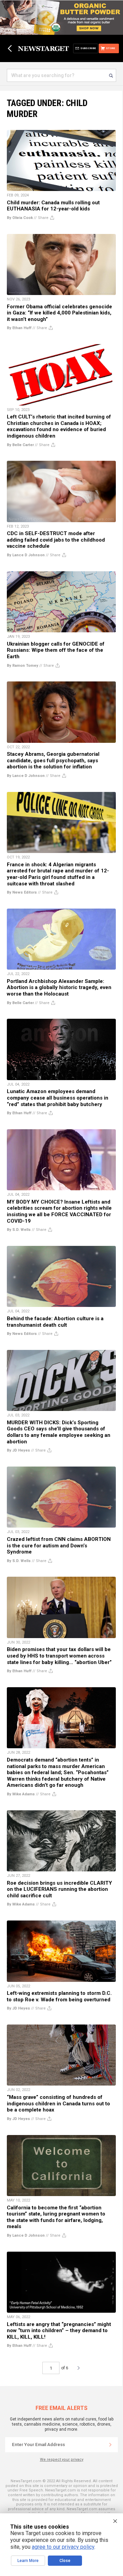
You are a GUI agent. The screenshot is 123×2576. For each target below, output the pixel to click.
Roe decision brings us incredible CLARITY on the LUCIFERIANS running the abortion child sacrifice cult (59, 1889)
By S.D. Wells (19, 1230)
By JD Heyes (18, 1450)
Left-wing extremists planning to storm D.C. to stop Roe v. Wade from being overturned (59, 1996)
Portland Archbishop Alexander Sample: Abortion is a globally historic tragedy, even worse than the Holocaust (59, 988)
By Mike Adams (21, 1794)
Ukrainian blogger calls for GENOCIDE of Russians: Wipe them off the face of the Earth (56, 650)
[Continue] (110, 2445)
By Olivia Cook (20, 218)
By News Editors (22, 892)
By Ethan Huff (19, 328)
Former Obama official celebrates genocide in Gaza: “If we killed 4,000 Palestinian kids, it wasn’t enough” (59, 313)
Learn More (28, 2561)
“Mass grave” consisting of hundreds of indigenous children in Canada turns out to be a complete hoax (58, 2103)
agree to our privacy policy (63, 2547)
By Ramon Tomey (23, 666)
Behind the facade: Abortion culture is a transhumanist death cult (55, 1322)
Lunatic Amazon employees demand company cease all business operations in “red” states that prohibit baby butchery (58, 1098)
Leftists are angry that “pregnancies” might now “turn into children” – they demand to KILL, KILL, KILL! (59, 2331)
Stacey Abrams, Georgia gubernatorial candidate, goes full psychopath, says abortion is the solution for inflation (53, 760)
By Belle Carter (20, 445)
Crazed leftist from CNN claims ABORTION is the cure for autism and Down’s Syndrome (59, 1545)
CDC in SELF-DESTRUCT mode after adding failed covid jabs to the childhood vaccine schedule (56, 540)
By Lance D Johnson (26, 555)
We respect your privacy (62, 2460)
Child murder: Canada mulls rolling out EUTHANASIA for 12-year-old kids (53, 206)
